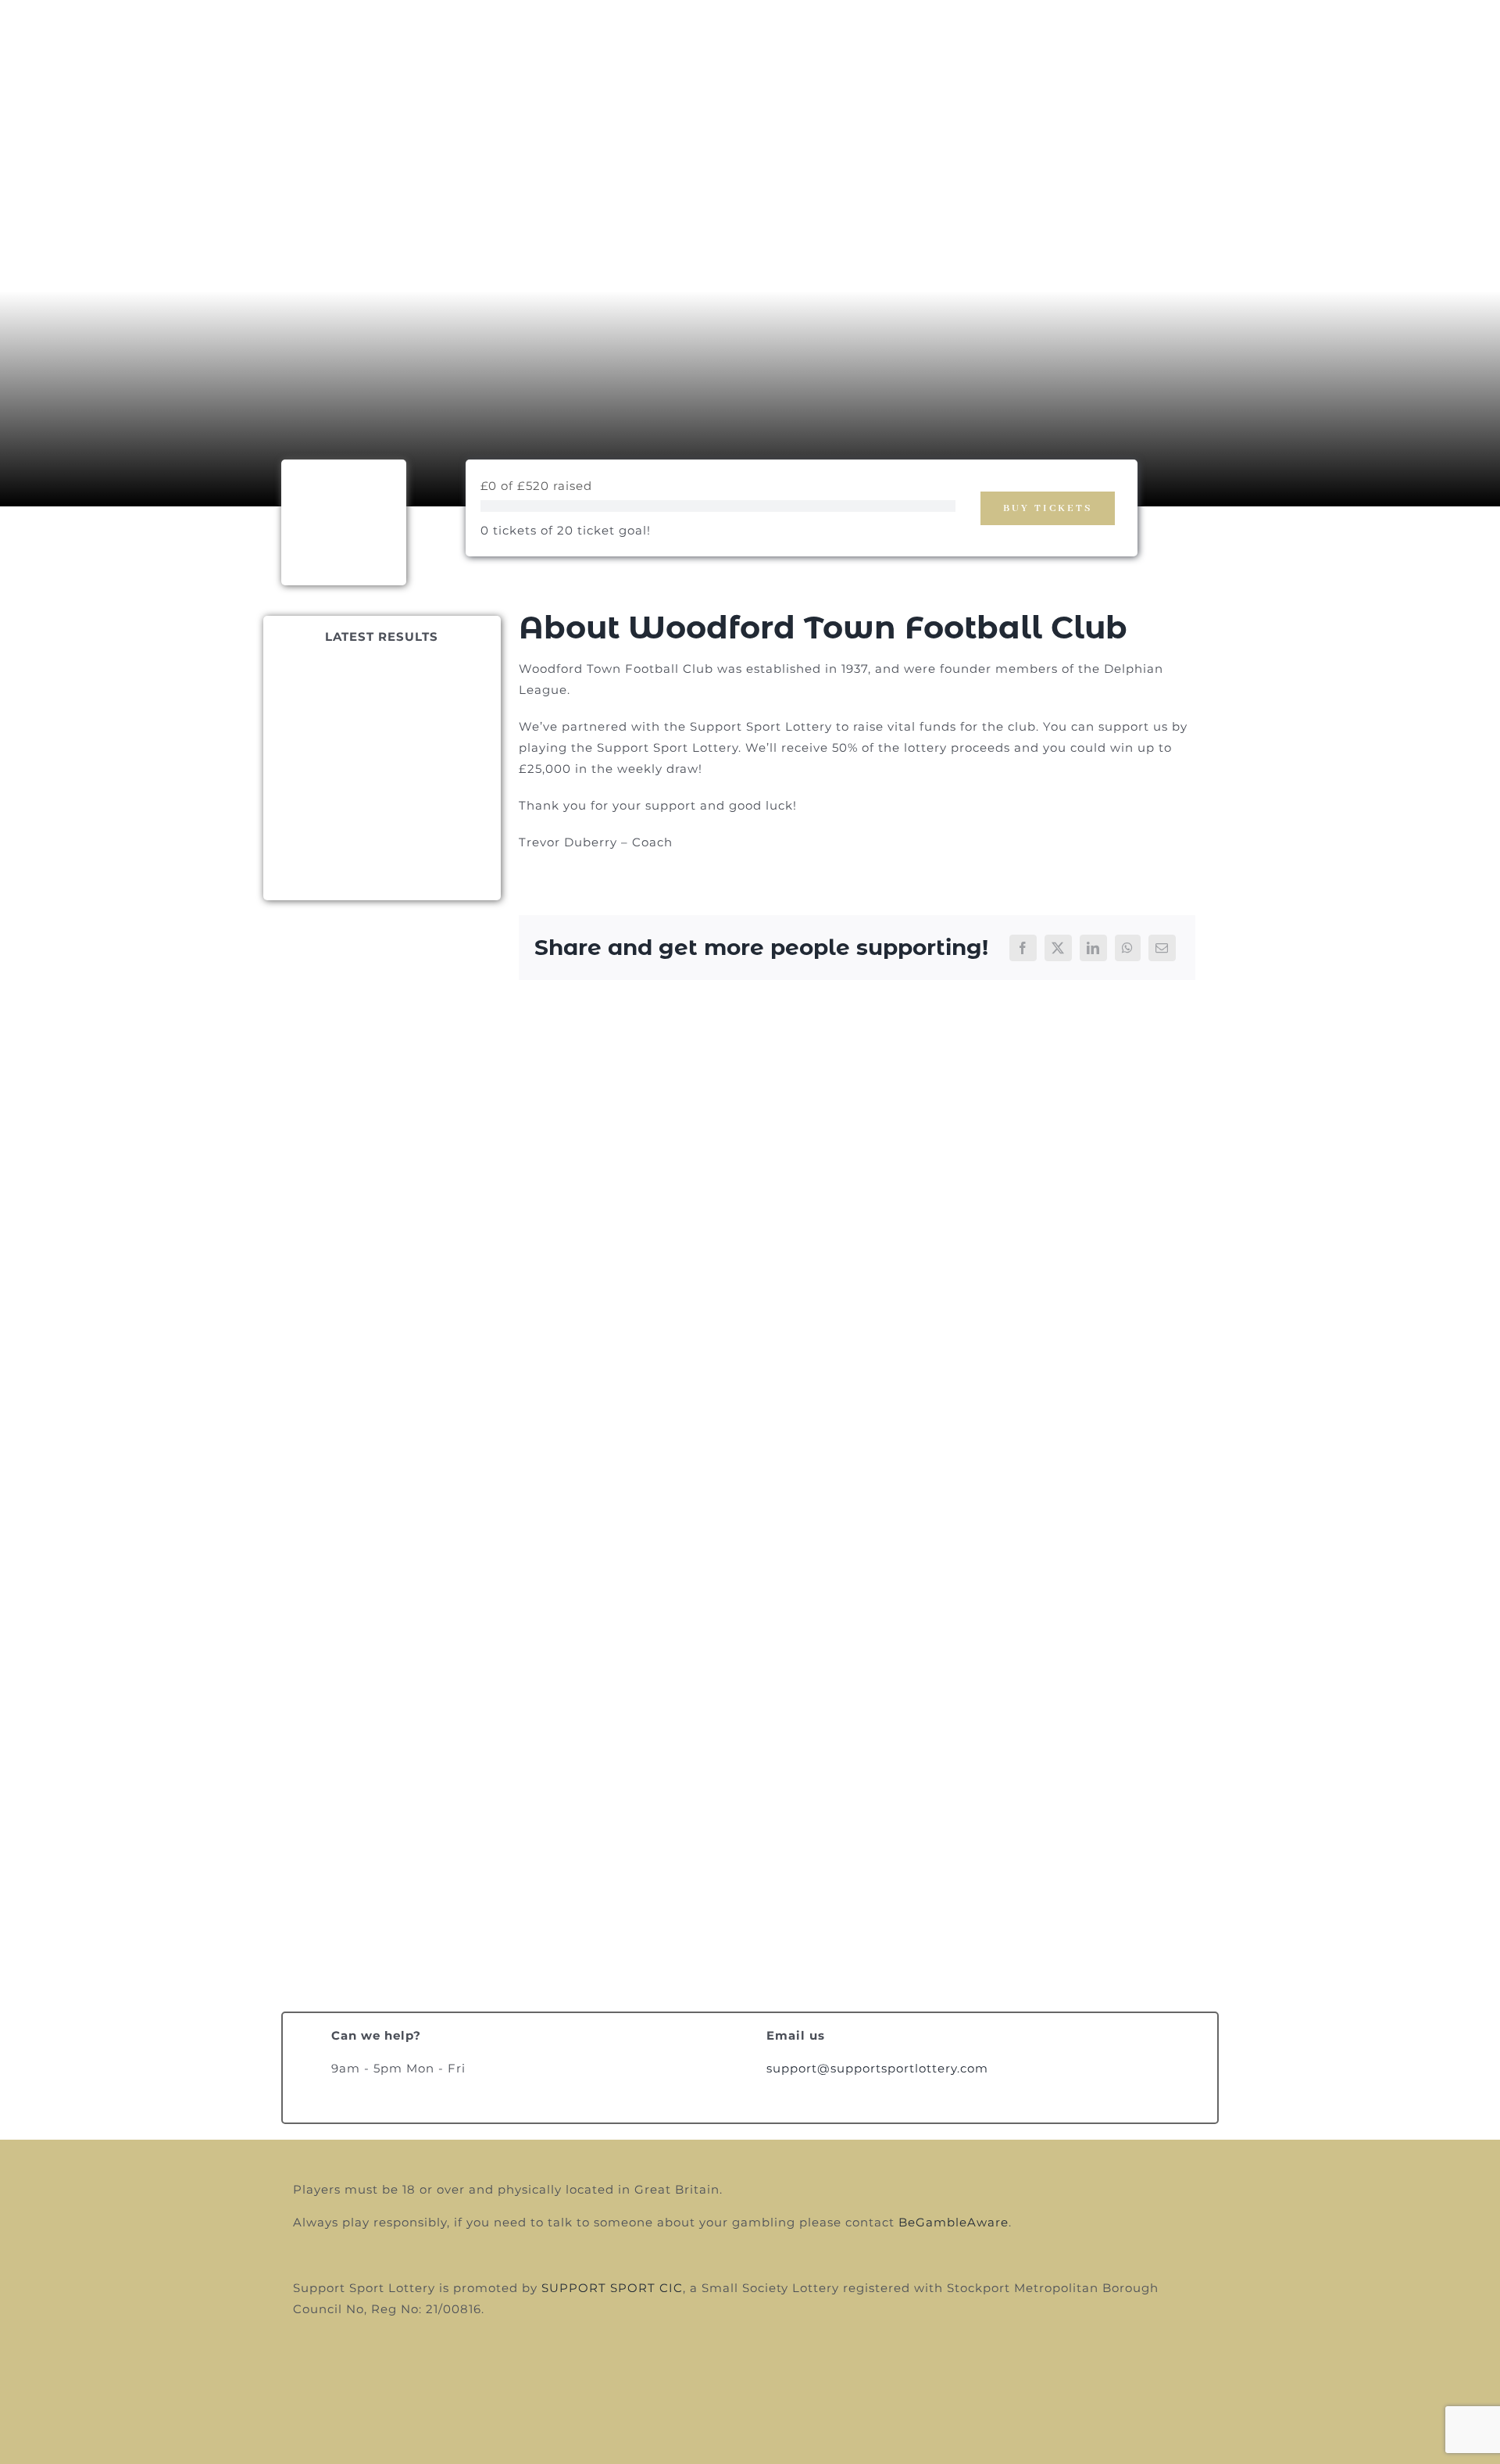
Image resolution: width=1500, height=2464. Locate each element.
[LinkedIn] (1093, 948)
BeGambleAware (954, 2222)
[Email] (1162, 948)
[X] (1058, 948)
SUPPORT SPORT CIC (612, 2288)
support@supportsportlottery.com (877, 2068)
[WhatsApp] (1128, 948)
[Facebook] (1023, 948)
